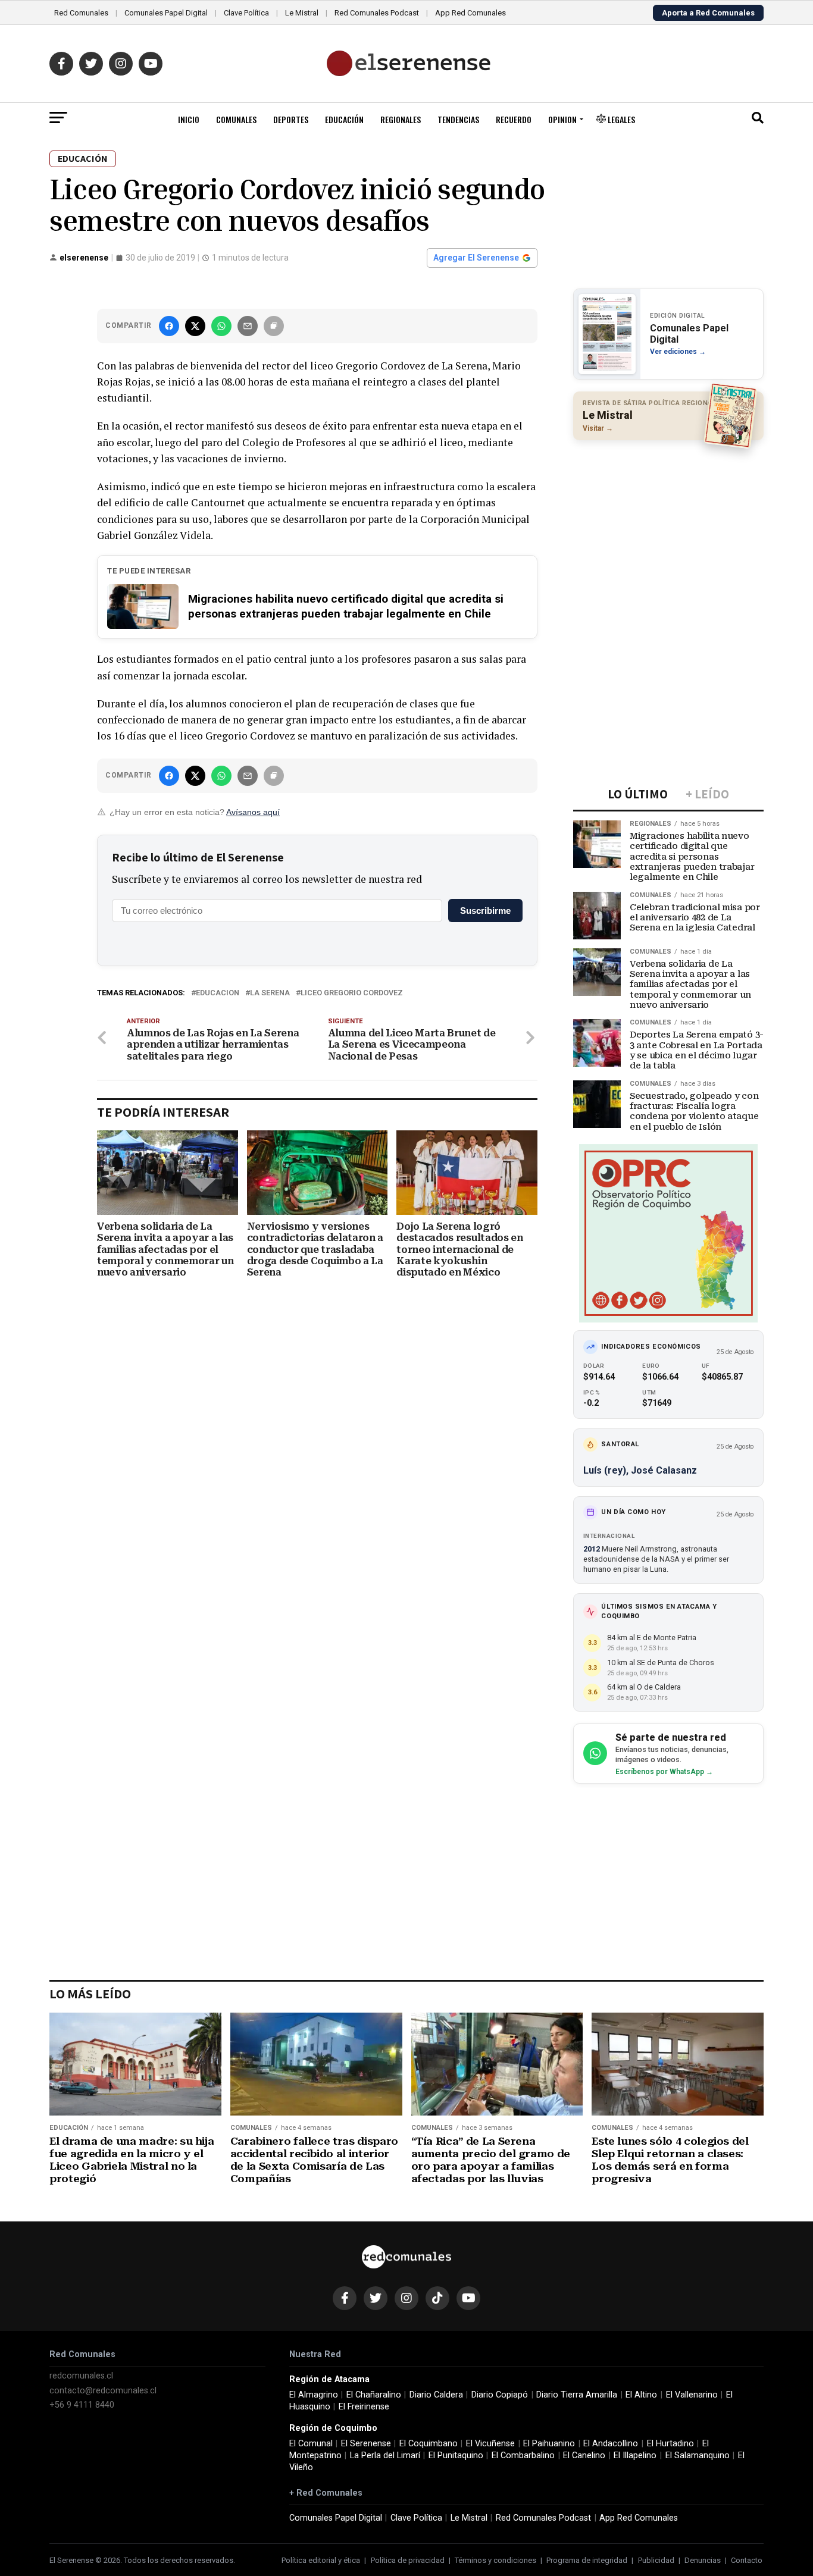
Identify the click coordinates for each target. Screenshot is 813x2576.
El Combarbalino (523, 2456)
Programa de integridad (587, 2560)
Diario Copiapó (500, 2395)
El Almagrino (314, 2395)
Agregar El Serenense (476, 258)
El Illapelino (635, 2456)
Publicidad (656, 2560)
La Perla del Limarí (385, 2456)
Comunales (236, 119)
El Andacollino (611, 2444)
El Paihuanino (549, 2444)
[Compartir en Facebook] (169, 326)
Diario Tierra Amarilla (577, 2395)
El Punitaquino (456, 2456)
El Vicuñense (490, 2444)
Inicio (189, 119)
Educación (344, 119)
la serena (270, 993)
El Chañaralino (374, 2395)
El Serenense (366, 2444)
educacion (218, 993)
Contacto (747, 2560)
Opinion (562, 119)
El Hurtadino (670, 2444)
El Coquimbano (429, 2444)
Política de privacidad (408, 2560)
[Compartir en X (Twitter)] (195, 326)
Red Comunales (81, 13)
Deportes (291, 119)
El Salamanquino (698, 2456)
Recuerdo (514, 119)
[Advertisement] (668, 527)
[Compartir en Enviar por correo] (248, 326)
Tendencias (458, 119)
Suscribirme (485, 911)
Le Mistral (302, 13)
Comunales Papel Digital (166, 13)
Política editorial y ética (321, 2560)
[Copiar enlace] (274, 326)
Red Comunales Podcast (377, 13)
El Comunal (311, 2444)
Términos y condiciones (495, 2560)
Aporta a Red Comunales (708, 13)
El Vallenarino (692, 2395)
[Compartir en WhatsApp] (221, 326)
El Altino (641, 2395)
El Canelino (584, 2456)
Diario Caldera (436, 2395)
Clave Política (246, 13)
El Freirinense (364, 2407)
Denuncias (703, 2560)
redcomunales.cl (81, 2376)
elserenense (84, 258)
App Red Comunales (470, 13)
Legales (620, 119)
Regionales (401, 119)
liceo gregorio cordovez (352, 993)
